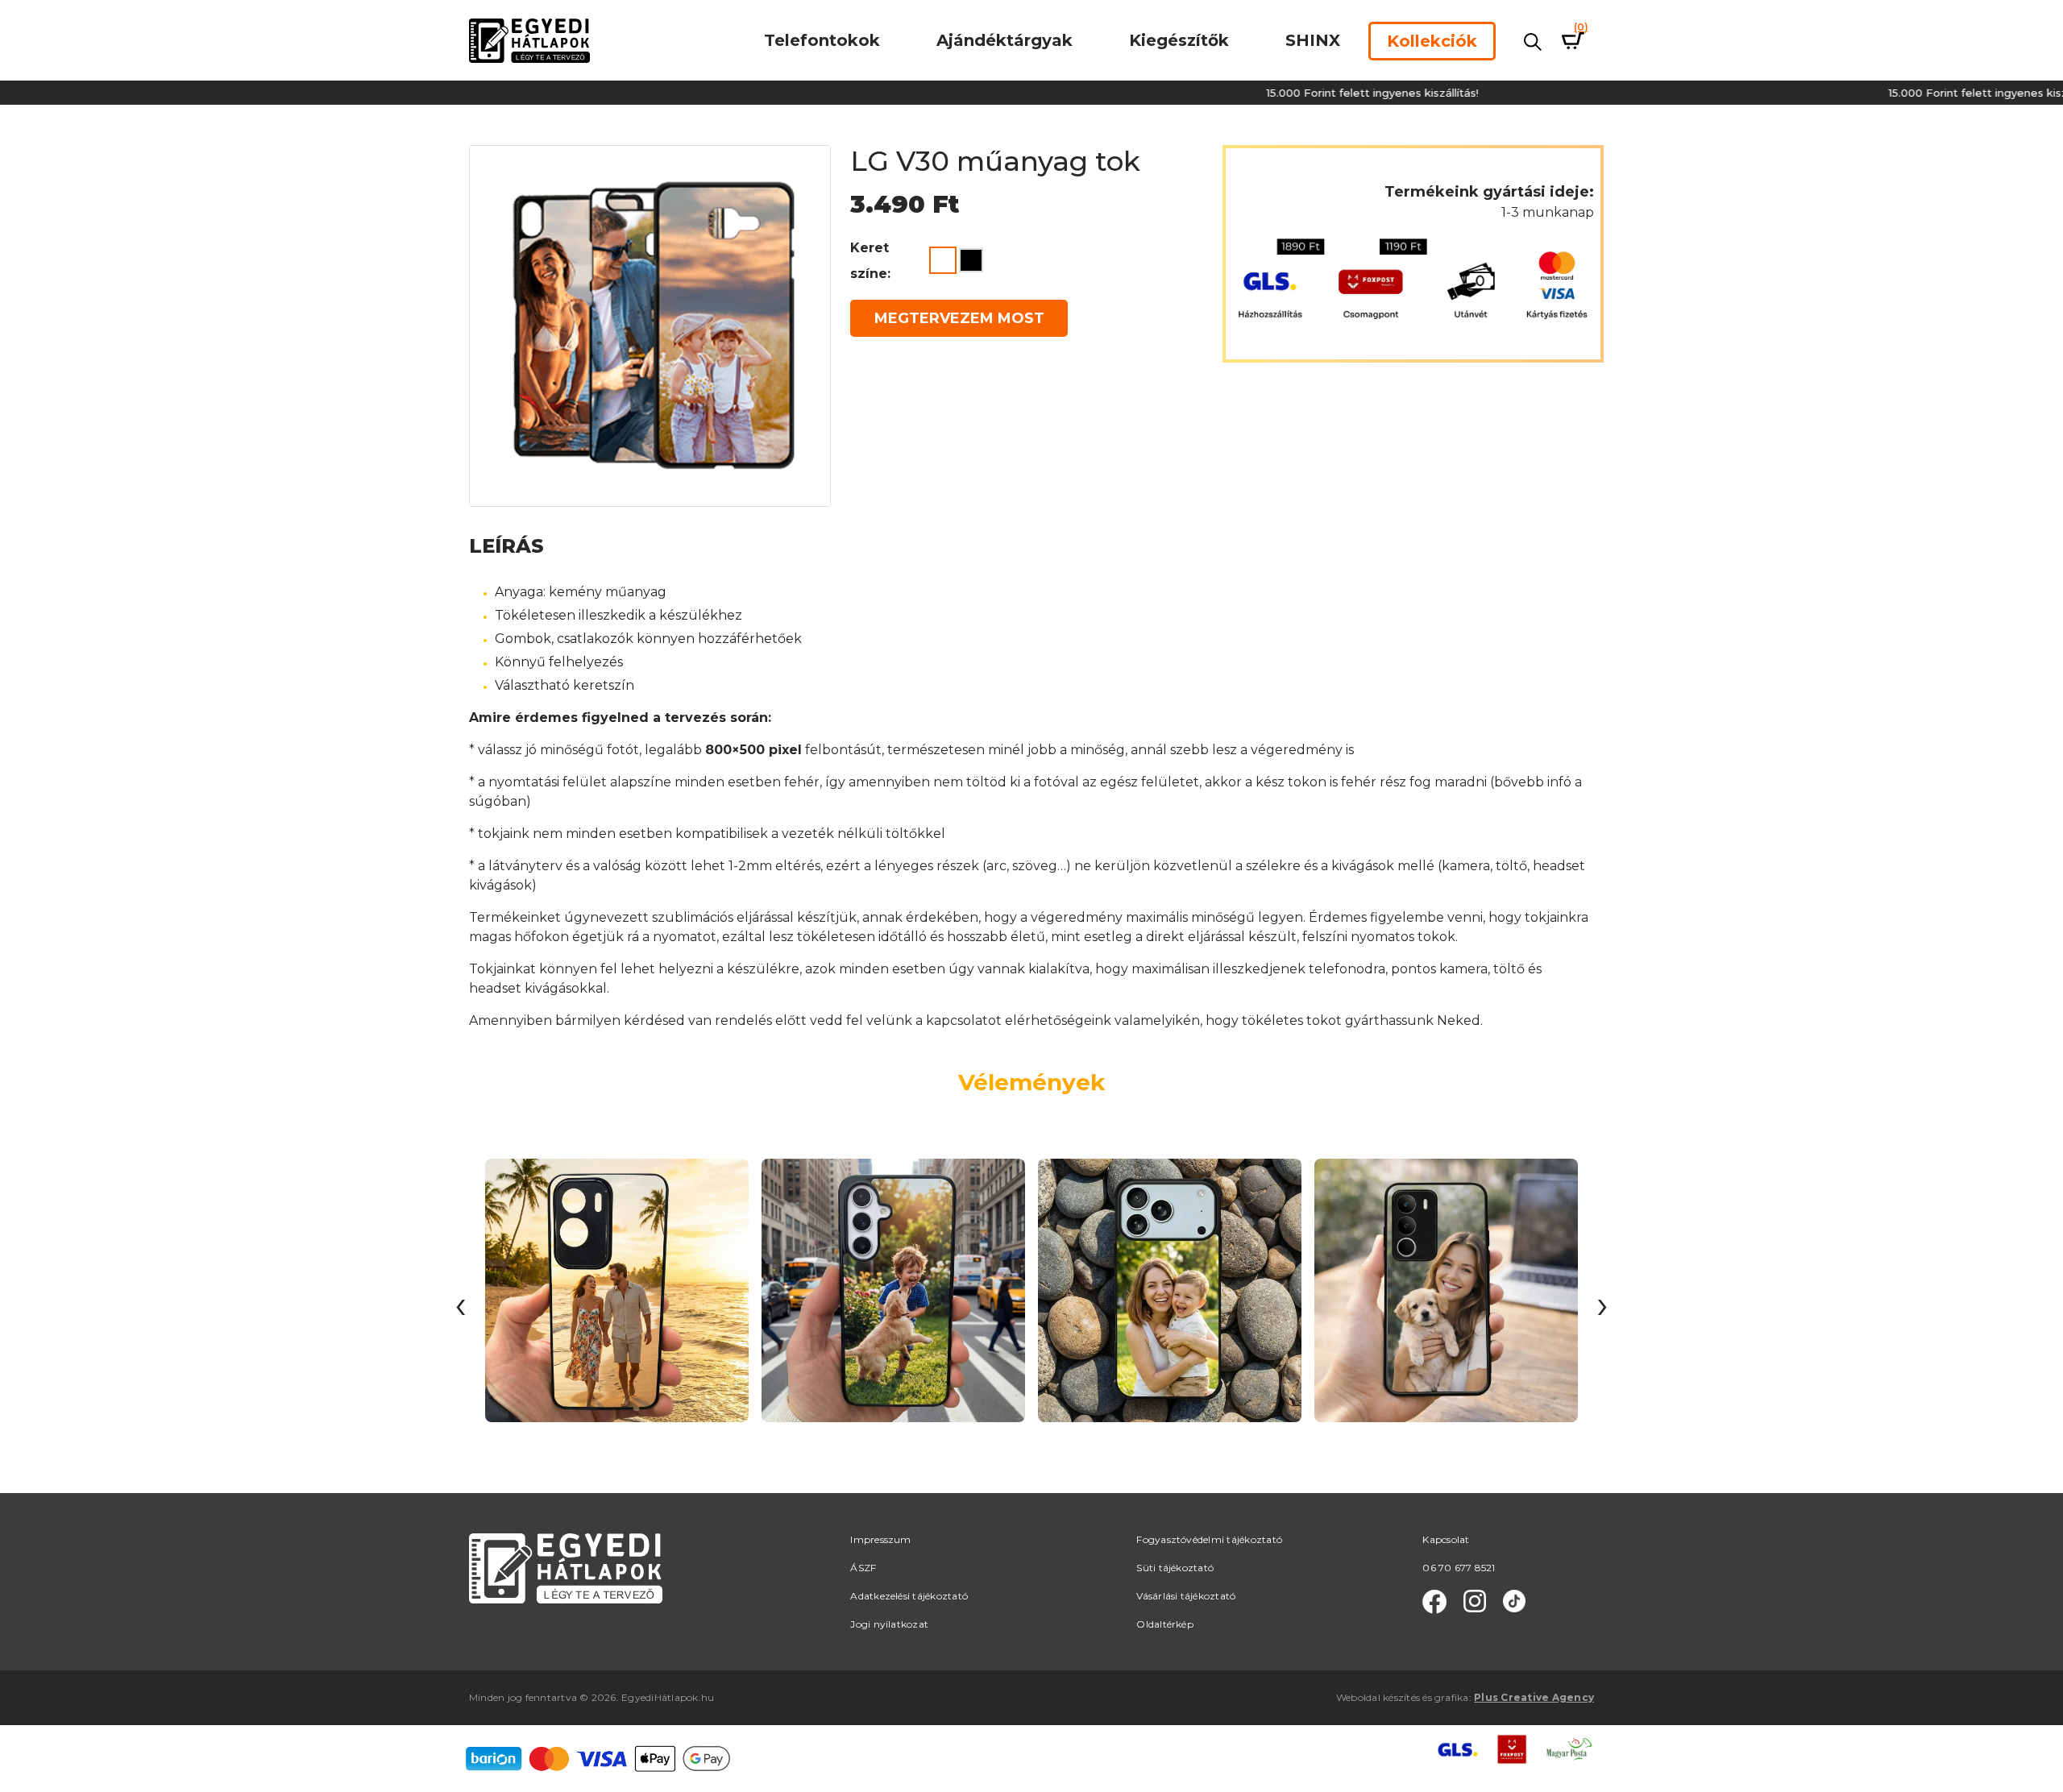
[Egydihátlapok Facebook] (1434, 1602)
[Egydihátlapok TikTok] (1514, 1602)
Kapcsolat (1446, 1539)
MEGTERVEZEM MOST (959, 318)
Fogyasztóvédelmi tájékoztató (1209, 1539)
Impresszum (880, 1539)
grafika (1452, 1697)
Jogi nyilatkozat (889, 1624)
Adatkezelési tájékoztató (909, 1596)
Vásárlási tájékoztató (1186, 1596)
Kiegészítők (1179, 40)
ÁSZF (863, 1568)
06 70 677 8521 (1459, 1568)
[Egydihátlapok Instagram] (1475, 1602)
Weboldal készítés (1378, 1697)
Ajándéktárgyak (1005, 40)
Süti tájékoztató (1175, 1568)
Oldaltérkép (1165, 1624)
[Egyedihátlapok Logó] (529, 40)
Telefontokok (822, 40)
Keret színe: (870, 261)
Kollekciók (1432, 41)
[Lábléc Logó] (566, 1568)
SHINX (1313, 40)
